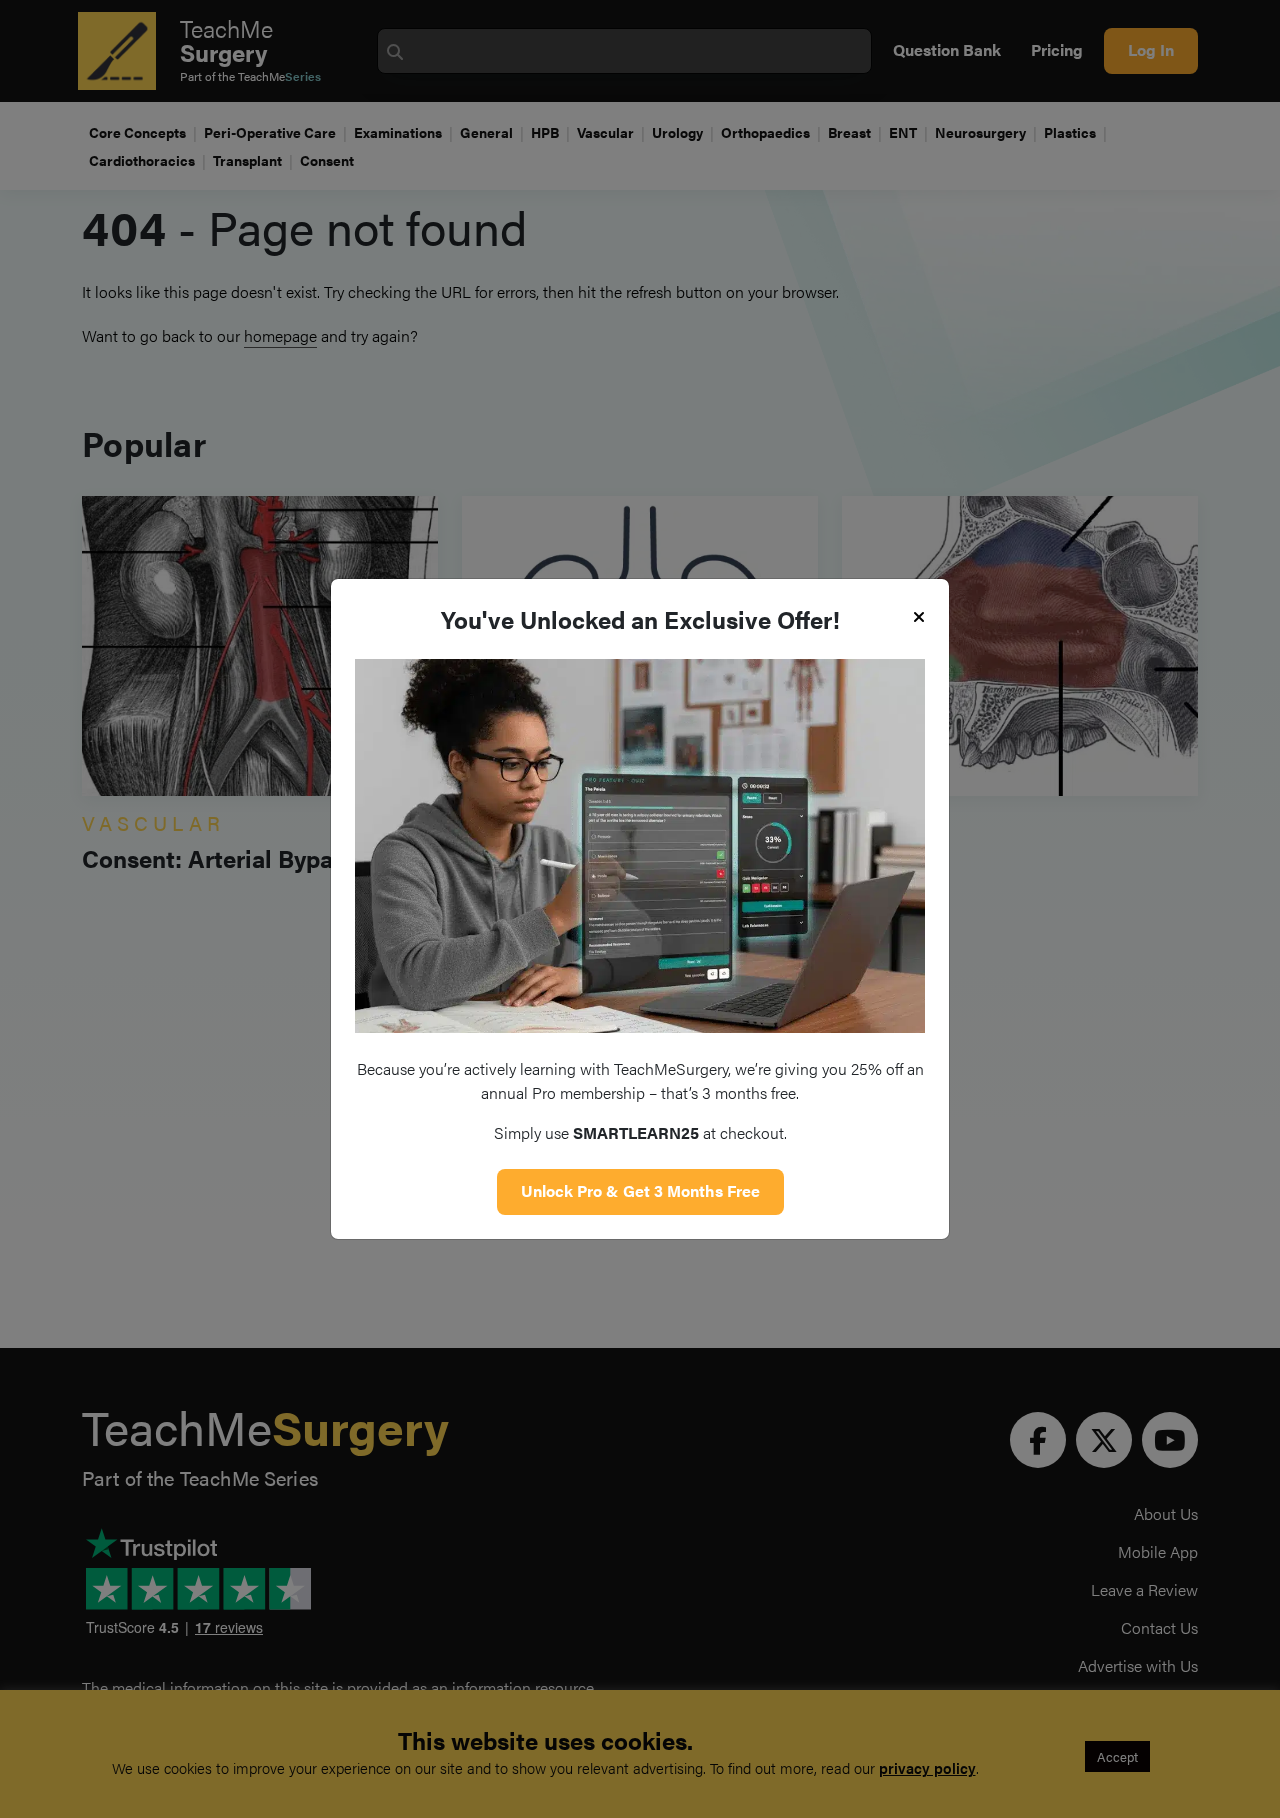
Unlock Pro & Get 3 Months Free (640, 1190)
